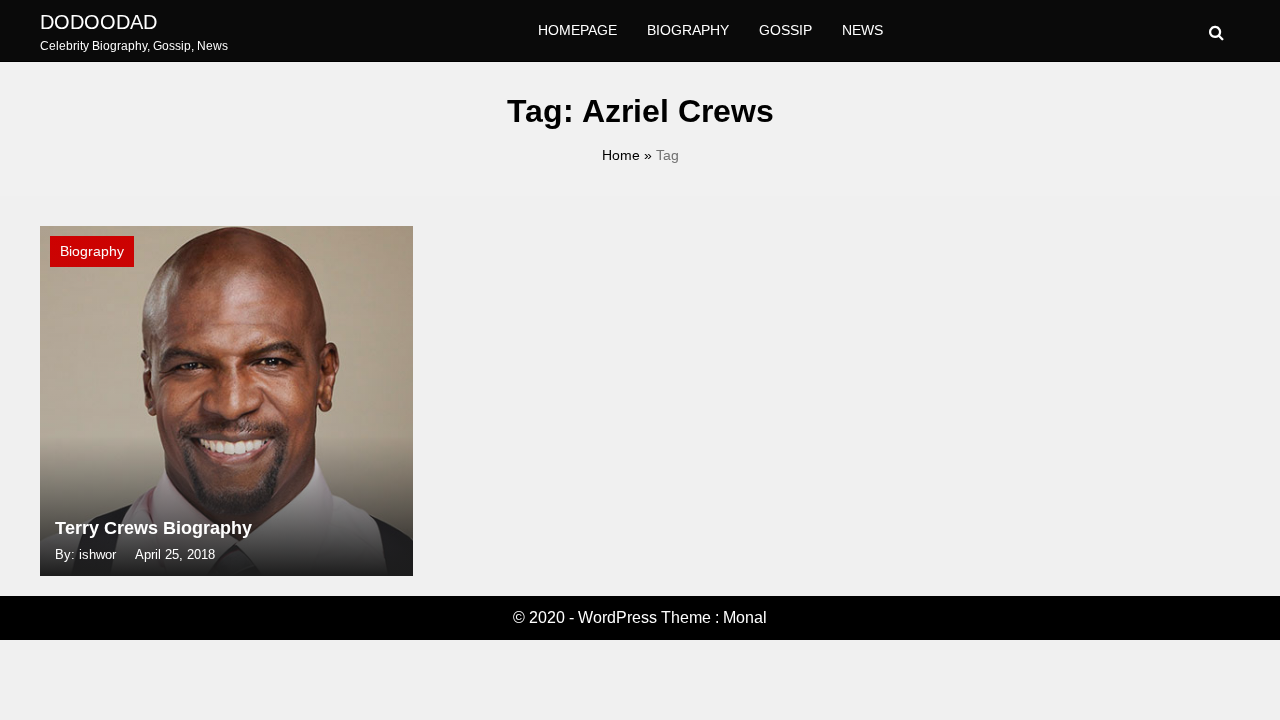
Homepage (577, 30)
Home (621, 155)
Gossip (785, 30)
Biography (688, 30)
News (862, 30)
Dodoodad (98, 22)
